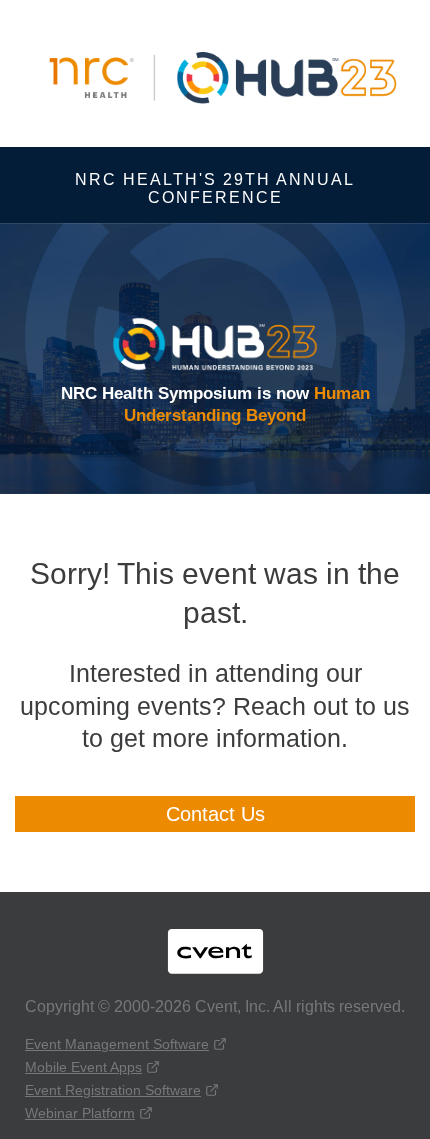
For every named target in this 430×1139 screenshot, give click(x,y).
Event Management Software (117, 1044)
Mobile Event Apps (83, 1067)
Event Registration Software (113, 1090)
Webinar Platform (80, 1113)
